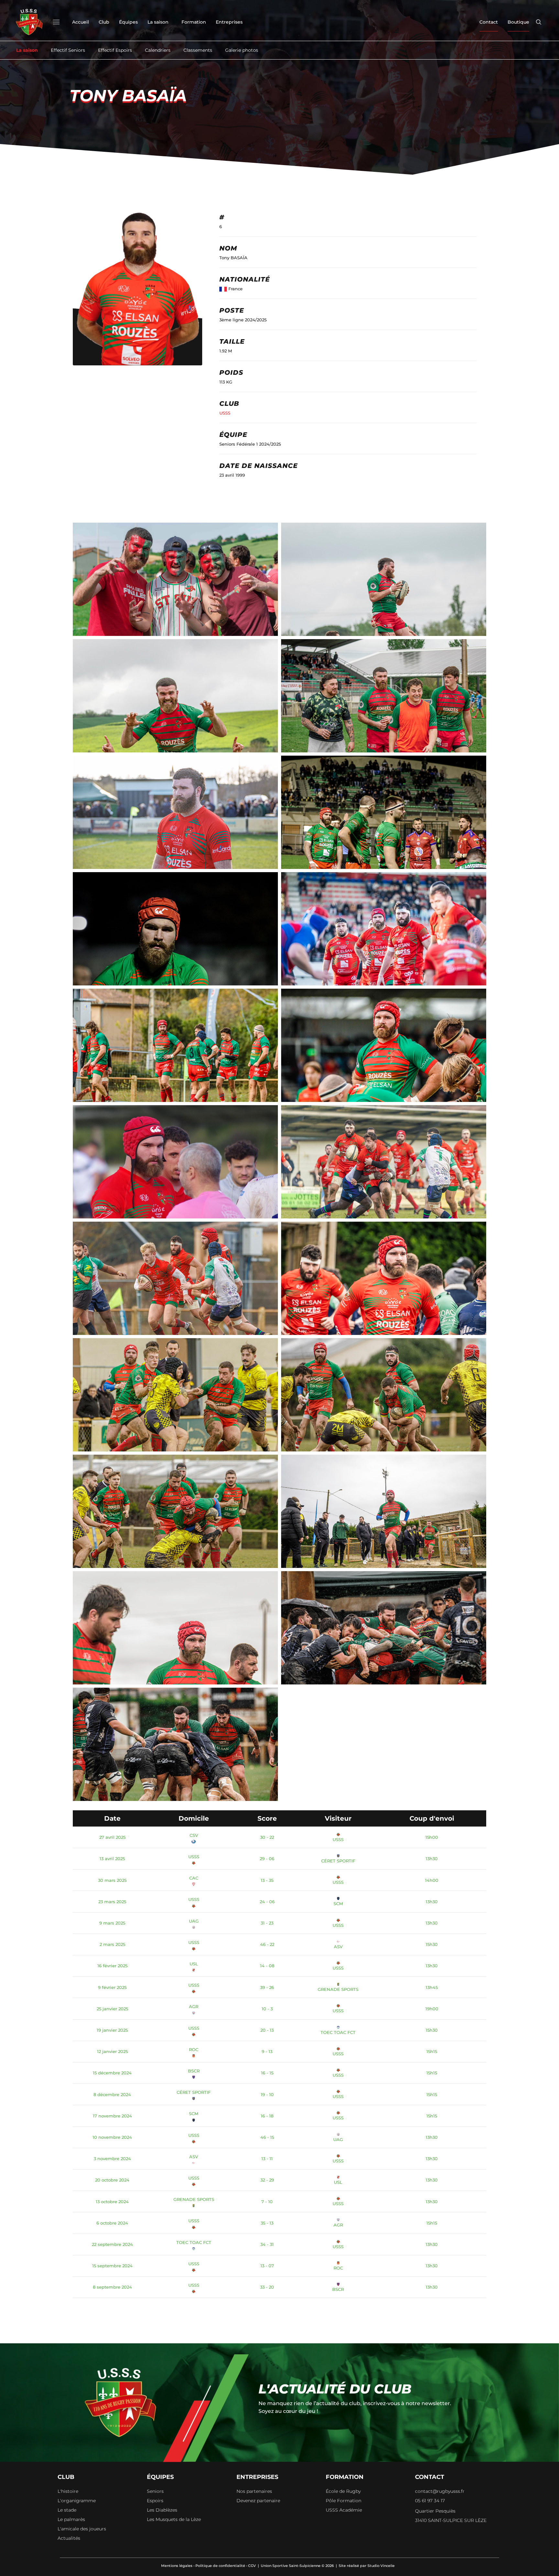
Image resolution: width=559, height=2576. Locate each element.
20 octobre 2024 (112, 2180)
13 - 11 (267, 2159)
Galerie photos (242, 50)
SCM (338, 1904)
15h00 (432, 1837)
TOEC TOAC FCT (338, 2032)
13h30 (432, 1859)
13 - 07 (267, 2266)
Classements (198, 50)
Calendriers (158, 50)
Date (112, 1818)
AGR (194, 2006)
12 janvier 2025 (112, 2051)
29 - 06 (267, 1859)
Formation (194, 22)
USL (194, 1964)
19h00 (432, 2009)
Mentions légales (177, 2566)
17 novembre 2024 (112, 2116)
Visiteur (338, 1818)
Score (267, 1818)
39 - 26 (267, 1987)
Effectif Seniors (68, 50)
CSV (194, 1835)
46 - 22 (267, 1944)
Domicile (194, 1818)
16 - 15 (267, 2073)
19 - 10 (267, 2094)
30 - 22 (267, 1837)
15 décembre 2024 (112, 2073)
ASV (338, 1947)
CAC (194, 1878)
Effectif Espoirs (115, 50)
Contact (489, 22)
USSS (225, 413)
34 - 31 (267, 2244)
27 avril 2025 (112, 1837)
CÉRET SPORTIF (338, 1861)
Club (104, 22)
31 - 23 (267, 1923)
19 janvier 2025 (112, 2030)
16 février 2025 (112, 1966)
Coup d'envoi (432, 1818)
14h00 (432, 1880)
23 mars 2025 (112, 1902)
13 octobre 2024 (112, 2202)
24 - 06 (267, 1902)
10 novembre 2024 (112, 2137)
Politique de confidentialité (220, 2566)
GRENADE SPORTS (338, 1989)
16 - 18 (267, 2116)
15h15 (432, 2051)
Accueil (81, 22)
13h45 (432, 1987)
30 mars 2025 (112, 1880)
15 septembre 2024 (112, 2266)
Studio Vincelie (381, 2566)
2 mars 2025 (112, 1944)
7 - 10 (267, 2202)
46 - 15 (267, 2137)
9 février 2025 (112, 1987)
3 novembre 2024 (112, 2159)
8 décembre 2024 (112, 2094)
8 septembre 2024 (112, 2287)
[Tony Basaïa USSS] (384, 941)
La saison (158, 22)
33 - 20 (267, 2287)
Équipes (128, 22)
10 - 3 (267, 2009)
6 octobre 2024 (112, 2223)
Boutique (518, 22)
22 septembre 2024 (112, 2244)
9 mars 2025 (112, 1923)
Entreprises (229, 22)
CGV (252, 2566)
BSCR (194, 2071)
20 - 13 (267, 2030)
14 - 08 (267, 1966)
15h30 (432, 1944)
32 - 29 (267, 2180)
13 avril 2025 (112, 1859)
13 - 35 (267, 1880)
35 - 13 (267, 2223)
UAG (194, 1921)
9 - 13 (267, 2051)
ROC (194, 2049)
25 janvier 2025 (112, 2009)
